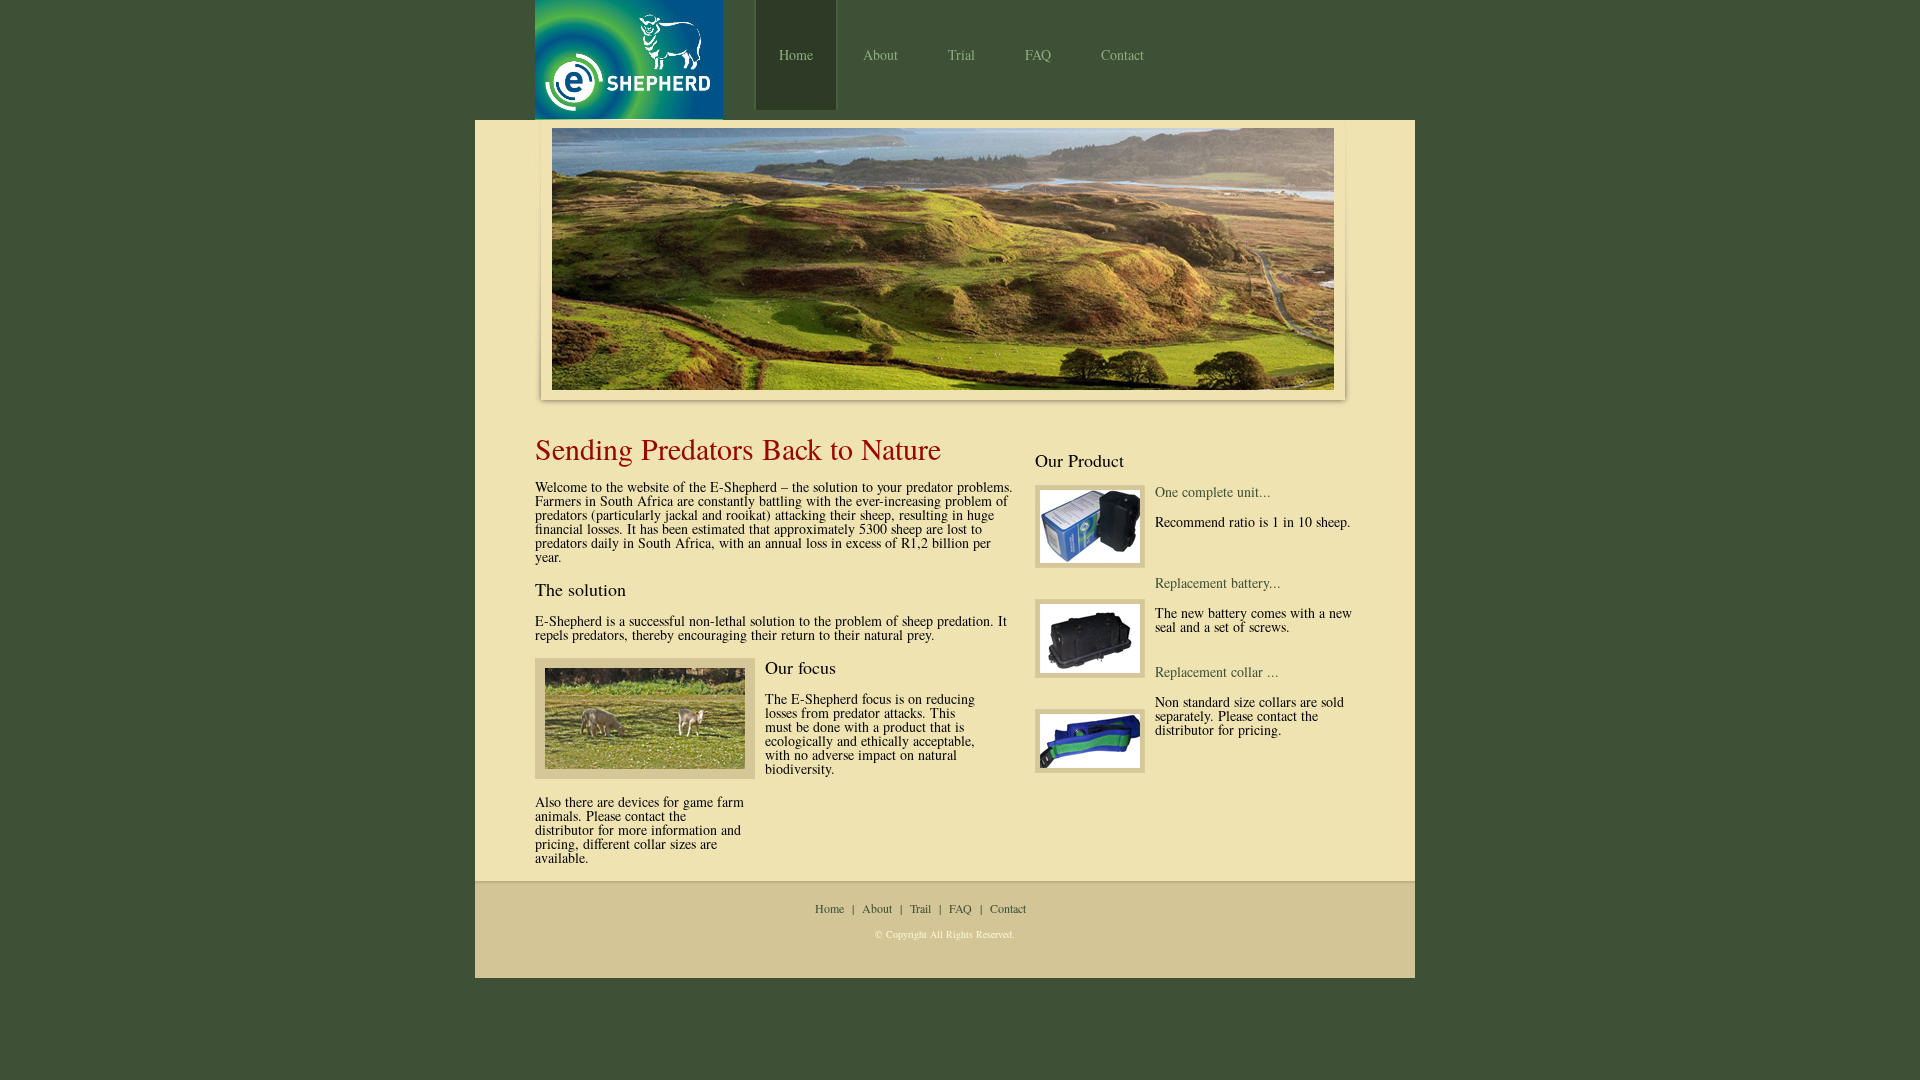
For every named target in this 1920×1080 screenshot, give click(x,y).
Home (796, 54)
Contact (1122, 54)
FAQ (1038, 54)
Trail (920, 908)
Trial (961, 54)
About (880, 54)
